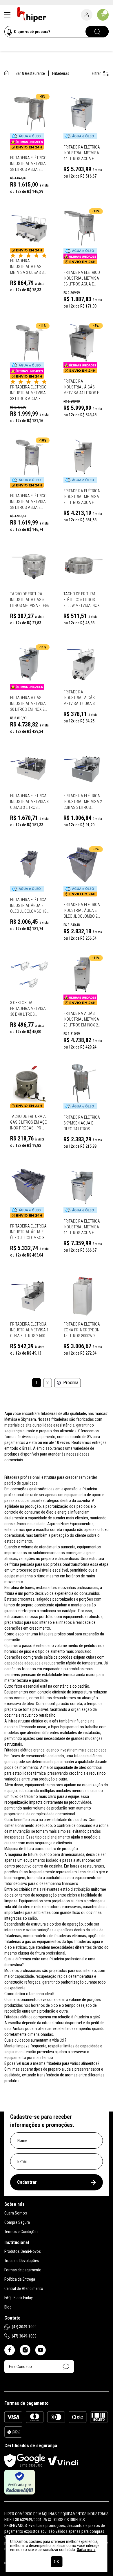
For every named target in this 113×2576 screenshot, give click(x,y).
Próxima (71, 1383)
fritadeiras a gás (18, 1942)
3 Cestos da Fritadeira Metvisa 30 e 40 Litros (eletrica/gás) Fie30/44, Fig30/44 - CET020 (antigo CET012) (28, 1009)
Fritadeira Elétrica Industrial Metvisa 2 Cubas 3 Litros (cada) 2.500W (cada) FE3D (83, 802)
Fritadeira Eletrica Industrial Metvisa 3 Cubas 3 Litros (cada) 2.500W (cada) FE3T (29, 802)
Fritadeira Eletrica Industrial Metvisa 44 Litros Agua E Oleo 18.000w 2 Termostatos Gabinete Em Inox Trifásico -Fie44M (82, 1227)
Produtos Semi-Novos (23, 2251)
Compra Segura (17, 2222)
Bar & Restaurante (30, 73)
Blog (8, 2307)
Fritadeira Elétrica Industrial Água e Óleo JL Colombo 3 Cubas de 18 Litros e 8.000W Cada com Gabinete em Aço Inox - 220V (29, 1232)
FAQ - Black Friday (19, 2298)
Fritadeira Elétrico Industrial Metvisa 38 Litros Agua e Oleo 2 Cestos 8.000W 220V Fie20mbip (30, 393)
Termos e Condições (21, 2232)
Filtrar (96, 73)
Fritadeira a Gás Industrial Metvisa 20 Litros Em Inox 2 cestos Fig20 (28, 704)
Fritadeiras (61, 73)
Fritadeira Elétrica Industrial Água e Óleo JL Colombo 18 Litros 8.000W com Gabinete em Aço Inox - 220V (28, 906)
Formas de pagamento (23, 2270)
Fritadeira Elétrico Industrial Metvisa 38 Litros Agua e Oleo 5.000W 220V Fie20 (28, 164)
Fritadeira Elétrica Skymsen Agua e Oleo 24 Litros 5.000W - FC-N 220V (82, 1123)
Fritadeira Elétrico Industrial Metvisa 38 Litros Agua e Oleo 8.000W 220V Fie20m (82, 279)
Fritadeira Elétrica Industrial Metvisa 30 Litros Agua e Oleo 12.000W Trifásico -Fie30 (82, 497)
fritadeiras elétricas (70, 1936)
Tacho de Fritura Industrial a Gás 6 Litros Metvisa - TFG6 (30, 600)
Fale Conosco (20, 2367)
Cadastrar (27, 2182)
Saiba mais (86, 2550)
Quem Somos (16, 2213)
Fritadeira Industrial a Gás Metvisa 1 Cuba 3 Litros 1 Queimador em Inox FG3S (82, 698)
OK (57, 2562)
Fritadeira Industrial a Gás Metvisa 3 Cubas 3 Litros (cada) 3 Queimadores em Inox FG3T (27, 267)
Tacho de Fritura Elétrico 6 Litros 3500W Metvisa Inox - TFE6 (83, 600)
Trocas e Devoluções (22, 2261)
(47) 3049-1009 (24, 2327)
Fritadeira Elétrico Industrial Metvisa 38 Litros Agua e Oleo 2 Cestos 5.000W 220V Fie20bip (30, 502)
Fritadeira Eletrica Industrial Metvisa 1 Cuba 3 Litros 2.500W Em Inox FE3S (29, 1330)
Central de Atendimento (24, 2288)
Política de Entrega (20, 2279)
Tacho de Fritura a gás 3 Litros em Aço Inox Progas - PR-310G (29, 1122)
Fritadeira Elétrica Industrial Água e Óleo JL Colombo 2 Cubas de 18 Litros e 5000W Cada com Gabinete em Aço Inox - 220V (82, 911)
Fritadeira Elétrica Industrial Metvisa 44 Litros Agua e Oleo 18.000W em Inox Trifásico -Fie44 (83, 153)
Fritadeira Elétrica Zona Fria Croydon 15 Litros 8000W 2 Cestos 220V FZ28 (82, 1330)
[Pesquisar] (97, 32)
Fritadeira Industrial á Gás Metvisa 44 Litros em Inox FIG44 (83, 387)
